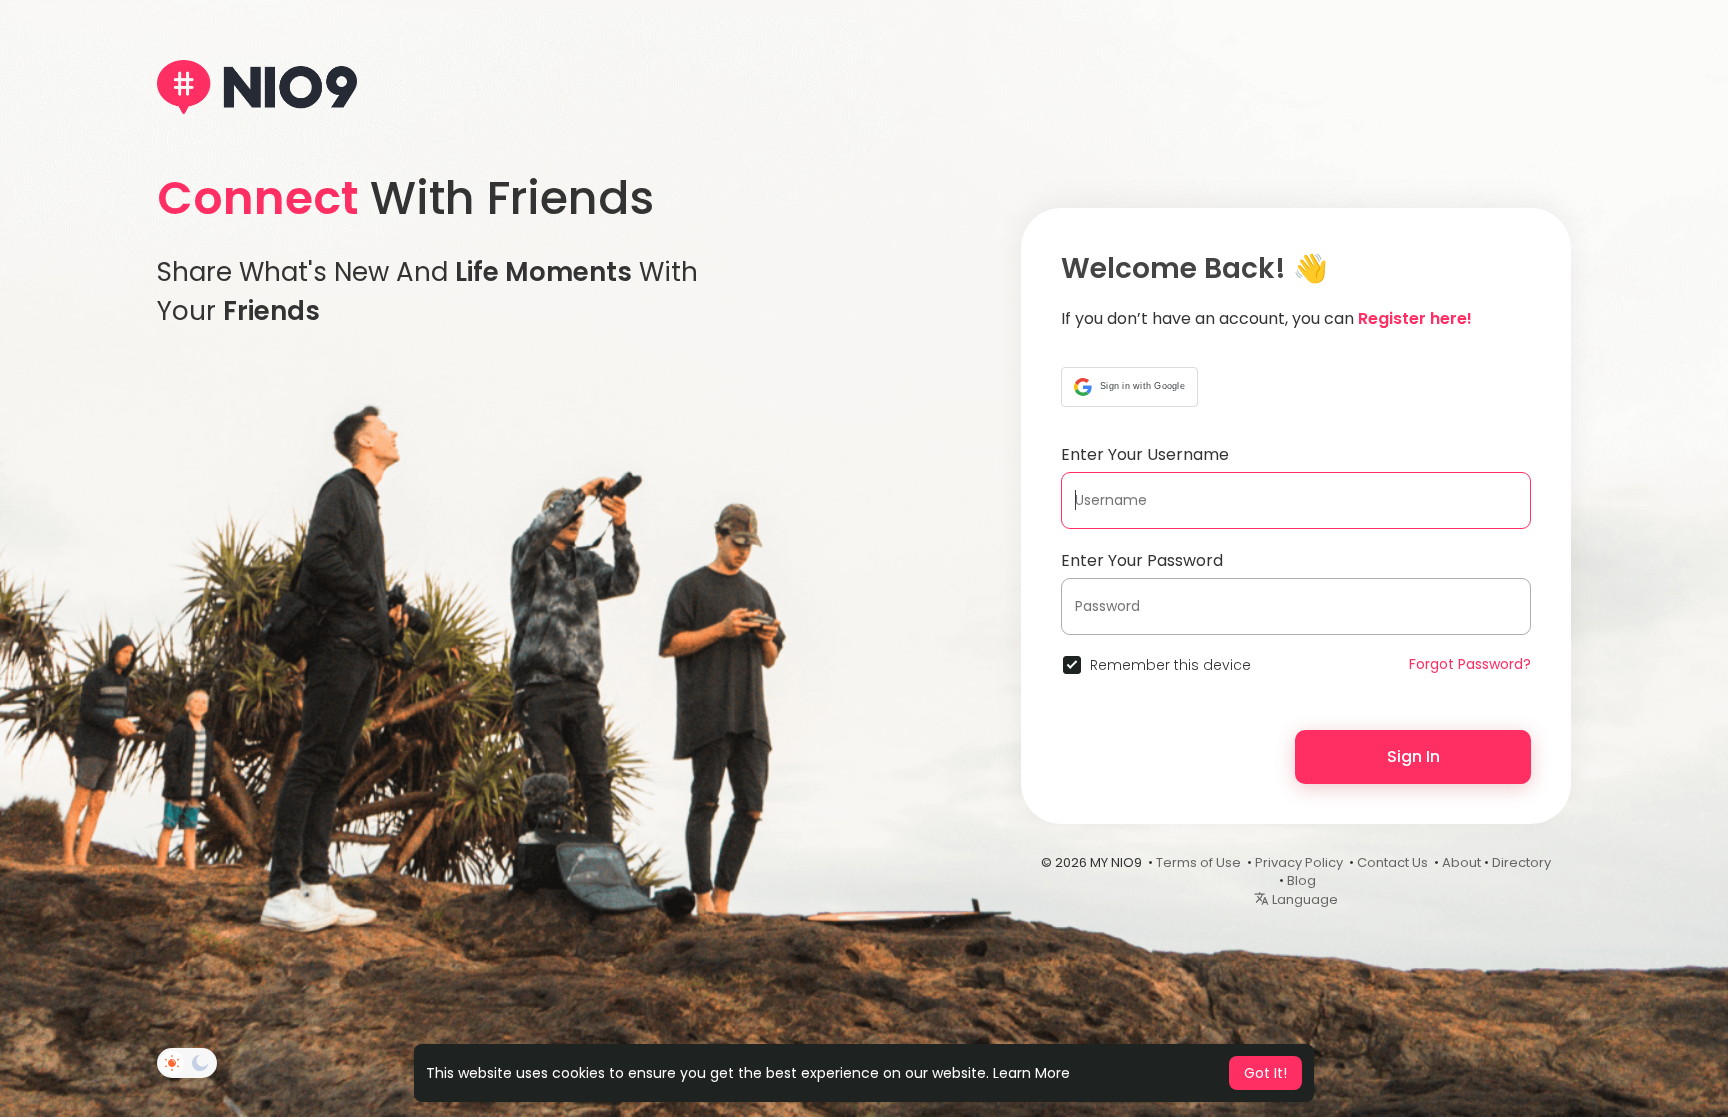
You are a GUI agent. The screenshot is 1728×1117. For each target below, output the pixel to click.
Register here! (1415, 318)
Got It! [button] (1265, 1073)
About (1461, 862)
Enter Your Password (1142, 560)
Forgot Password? (1470, 664)
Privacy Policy (1299, 862)
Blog (1301, 880)
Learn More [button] (1031, 1073)
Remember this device (1170, 665)
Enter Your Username (1145, 454)
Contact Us (1392, 862)
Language (1303, 899)
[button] (1129, 387)
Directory (1521, 862)
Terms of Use (1198, 862)
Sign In (1413, 756)
